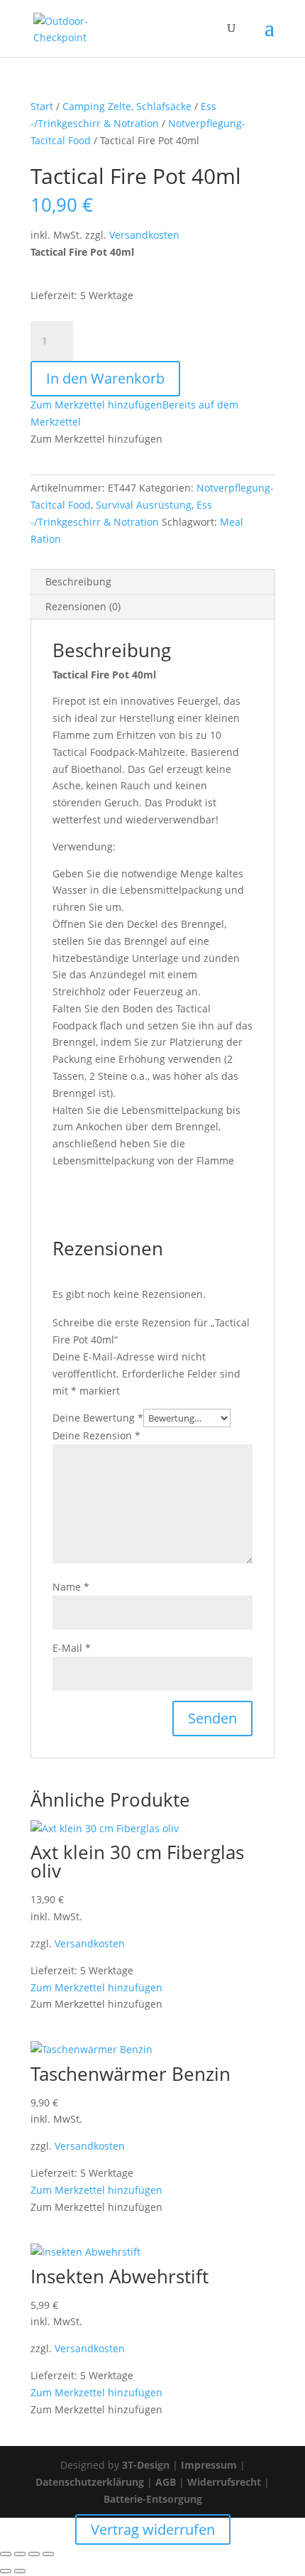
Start (42, 106)
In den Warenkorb (105, 378)
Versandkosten (144, 235)
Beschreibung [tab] (78, 581)
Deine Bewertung (98, 1418)
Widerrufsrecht (224, 2482)
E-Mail (72, 1648)
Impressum (209, 2465)
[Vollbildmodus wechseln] (20, 2554)
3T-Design (146, 2465)
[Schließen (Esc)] (48, 2554)
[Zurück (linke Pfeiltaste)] (6, 2571)
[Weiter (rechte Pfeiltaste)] (20, 2571)
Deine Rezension (96, 1435)
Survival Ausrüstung (144, 505)
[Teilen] (34, 2554)
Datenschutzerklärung (90, 2482)
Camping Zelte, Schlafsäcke (127, 106)
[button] (96, 1987)
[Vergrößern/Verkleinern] (6, 2554)
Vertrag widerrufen (153, 2529)
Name (71, 1587)
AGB (166, 2482)
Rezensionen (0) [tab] (83, 606)
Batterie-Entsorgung (153, 2499)
